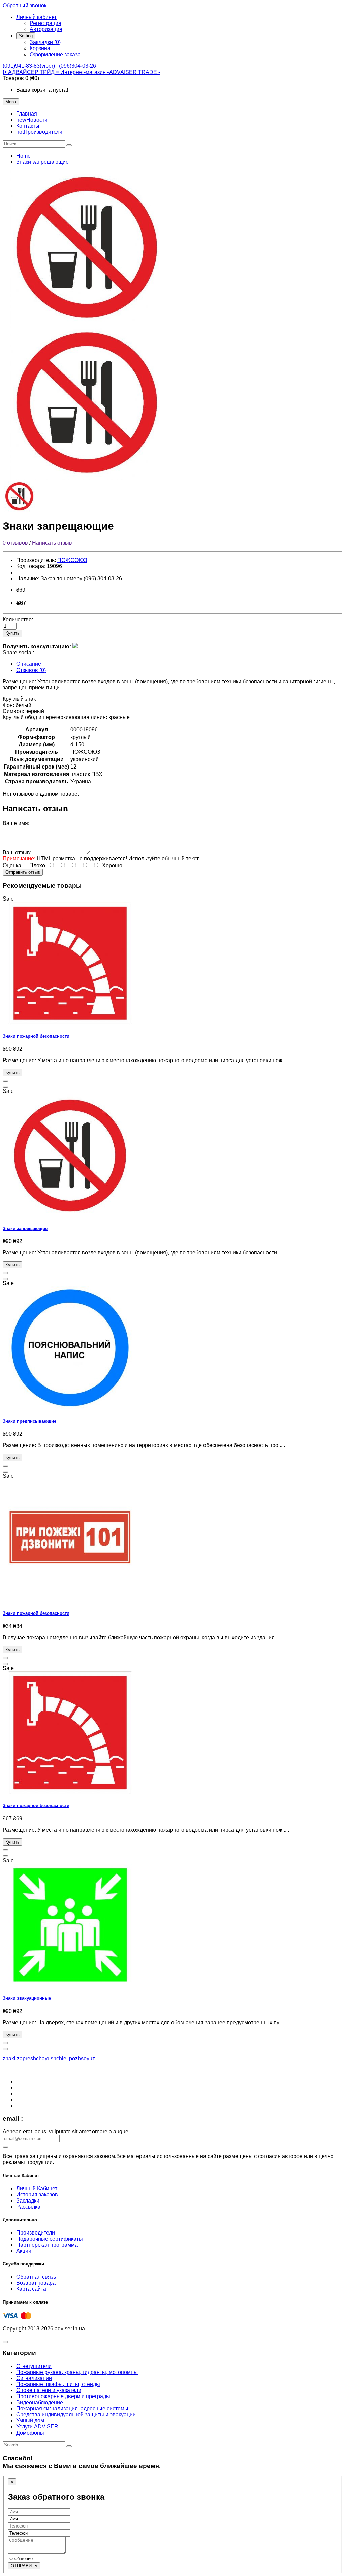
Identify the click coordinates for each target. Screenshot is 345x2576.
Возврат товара (36, 2283)
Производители (36, 2233)
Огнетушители (34, 2366)
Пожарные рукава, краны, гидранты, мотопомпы (77, 2372)
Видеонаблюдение (40, 2402)
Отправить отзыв (23, 872)
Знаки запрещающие (42, 162)
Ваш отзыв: (17, 853)
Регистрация (45, 23)
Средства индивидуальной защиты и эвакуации (76, 2415)
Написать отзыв (52, 543)
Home (23, 156)
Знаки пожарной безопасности (36, 1036)
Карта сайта (31, 2289)
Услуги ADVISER (37, 2427)
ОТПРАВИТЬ (24, 2566)
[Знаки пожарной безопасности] (70, 1023)
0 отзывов (15, 543)
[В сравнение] (5, 1087)
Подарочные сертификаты (50, 2239)
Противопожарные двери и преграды (63, 2396)
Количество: (18, 619)
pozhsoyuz (82, 2059)
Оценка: (13, 865)
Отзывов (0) (31, 670)
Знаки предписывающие (29, 1421)
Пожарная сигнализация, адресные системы (72, 2408)
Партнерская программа (47, 2245)
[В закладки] (5, 1081)
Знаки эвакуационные (27, 1998)
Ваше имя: (16, 823)
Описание (29, 664)
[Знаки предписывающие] (70, 1408)
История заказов (37, 2195)
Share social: (18, 653)
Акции (24, 2251)
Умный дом (30, 2421)
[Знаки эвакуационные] (70, 1985)
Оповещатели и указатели (49, 2390)
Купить (12, 633)
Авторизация (46, 29)
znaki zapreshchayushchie (35, 2059)
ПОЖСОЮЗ (72, 560)
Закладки (28, 2201)
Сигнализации (34, 2378)
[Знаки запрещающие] (87, 322)
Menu (11, 102)
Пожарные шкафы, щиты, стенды (58, 2384)
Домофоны (30, 2433)
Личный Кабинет (37, 2189)
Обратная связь (36, 2277)
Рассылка (28, 2207)
